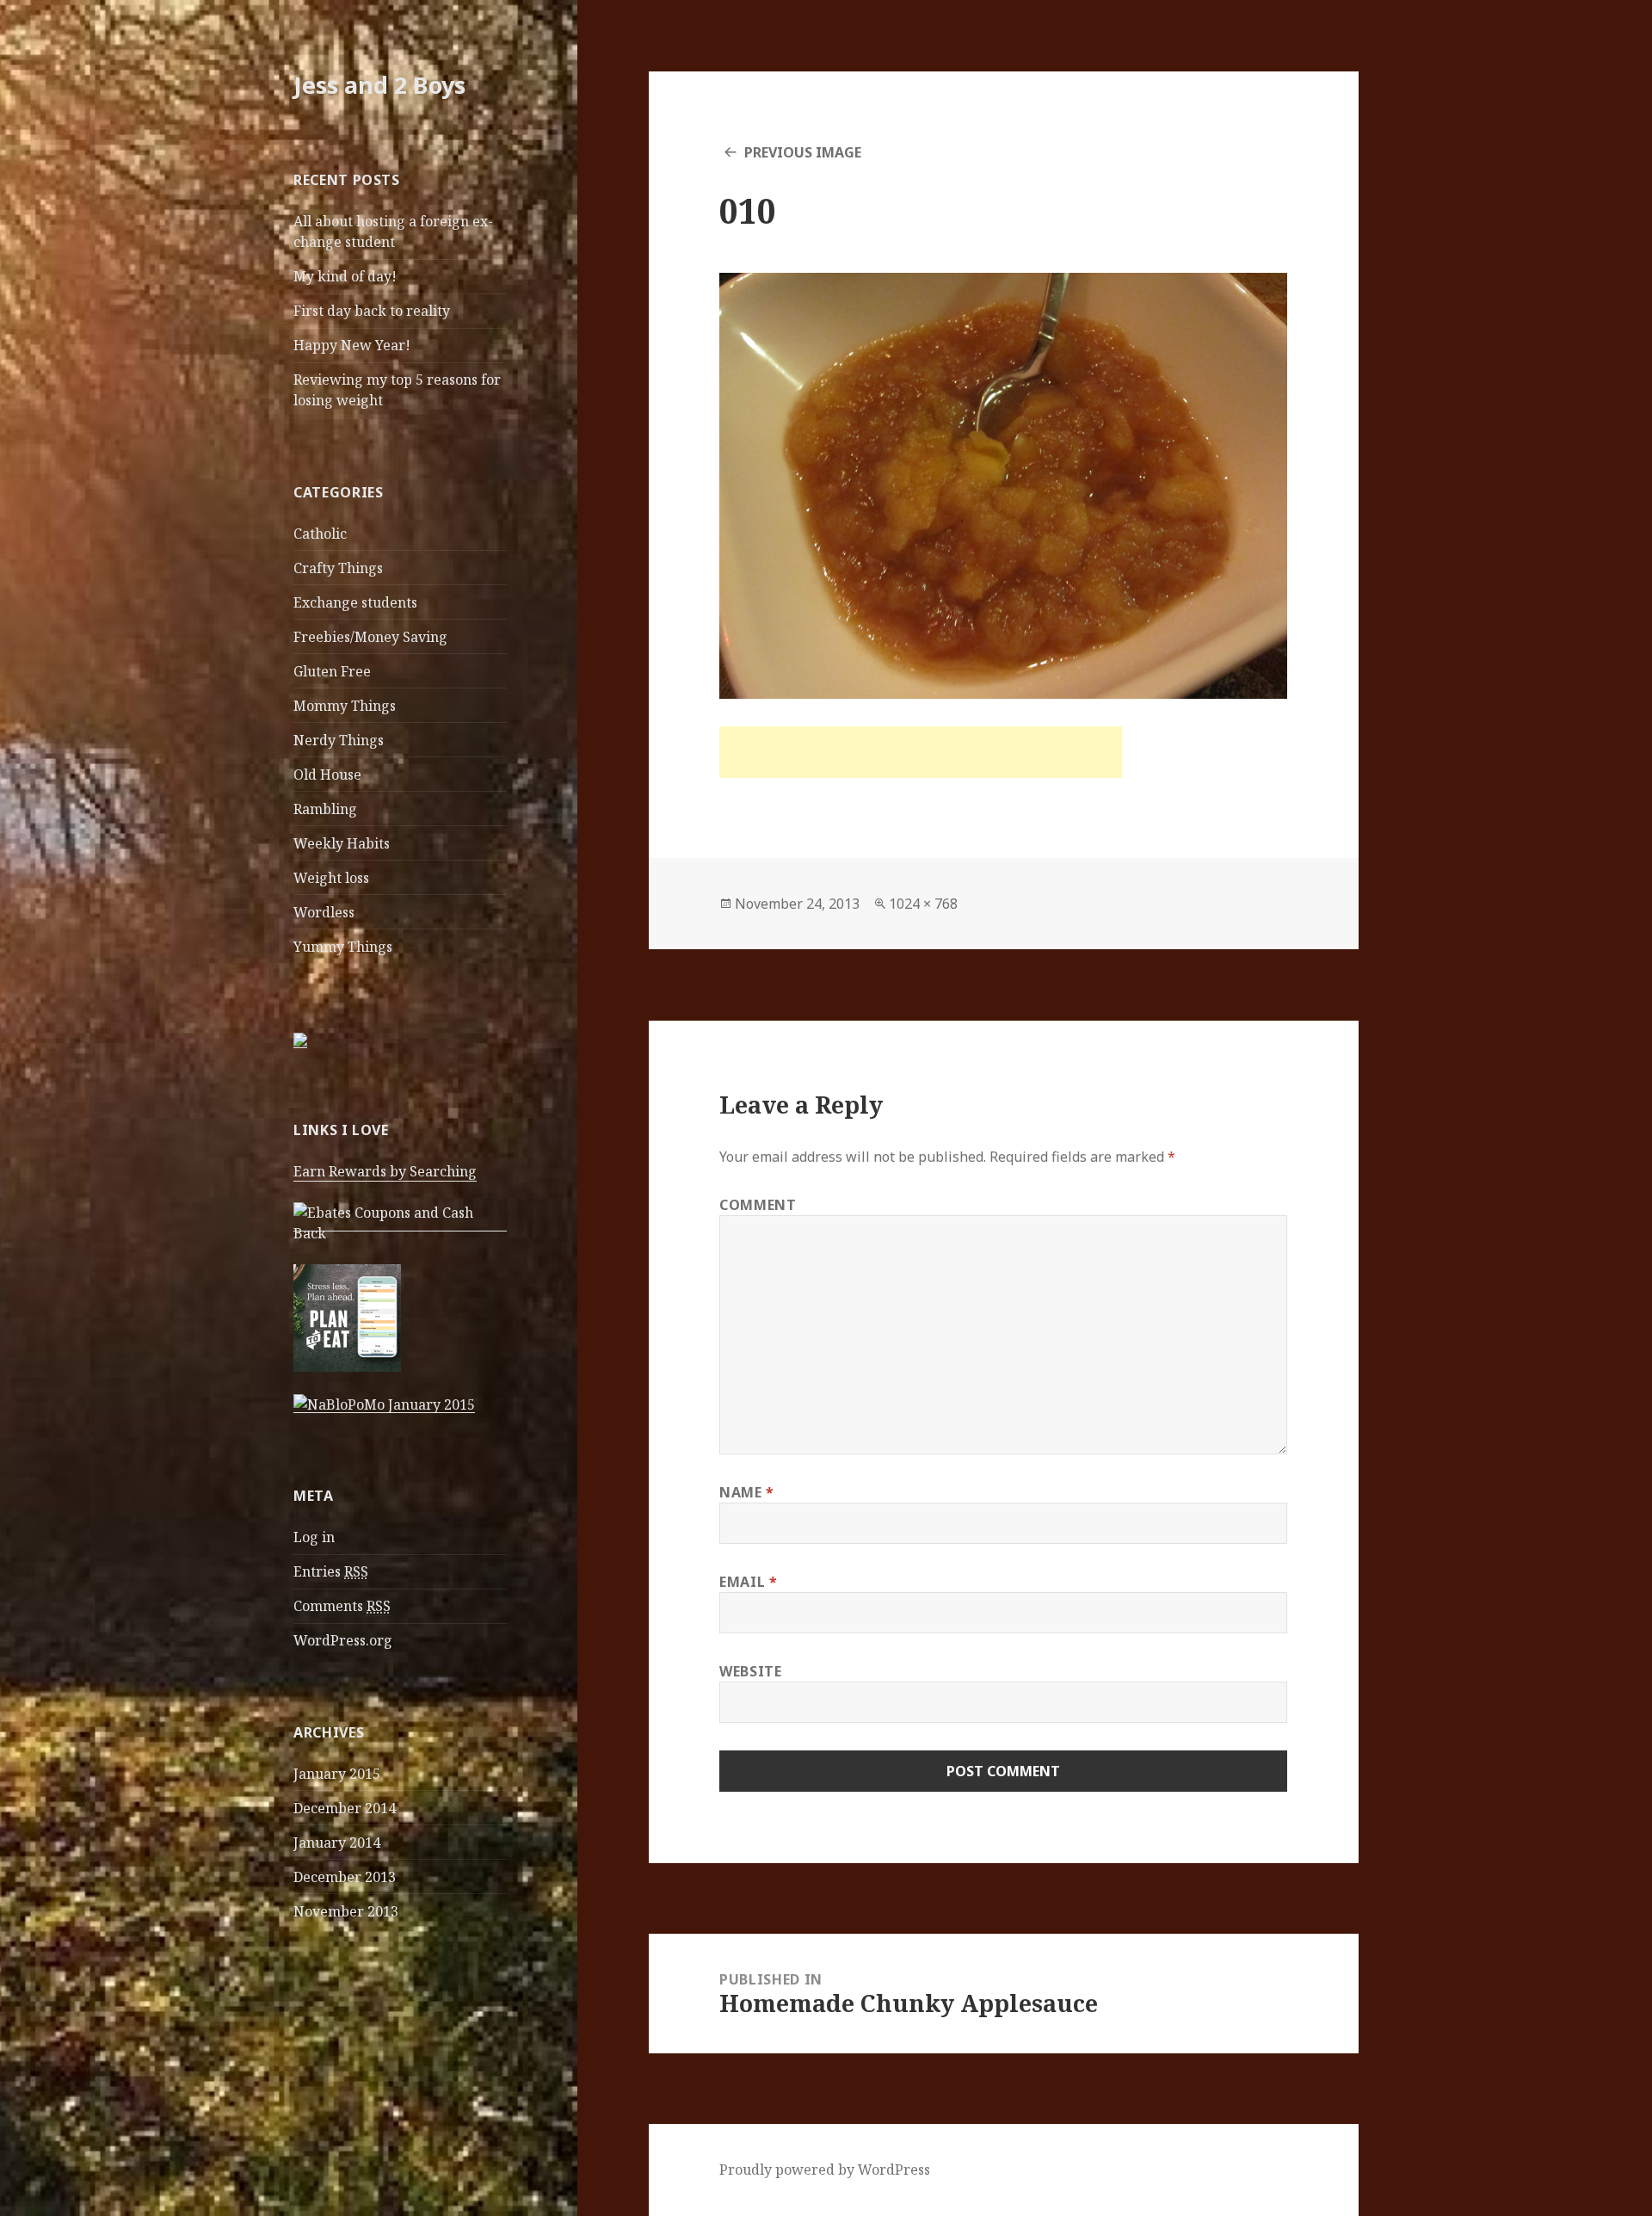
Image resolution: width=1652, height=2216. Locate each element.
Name (747, 1492)
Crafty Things (338, 568)
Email (748, 1582)
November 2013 (346, 1911)
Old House (327, 775)
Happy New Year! (352, 345)
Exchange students (355, 602)
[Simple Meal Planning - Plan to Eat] (347, 1317)
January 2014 (337, 1843)
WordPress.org (343, 1640)
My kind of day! (345, 276)
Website (750, 1671)
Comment (758, 1205)
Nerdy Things (339, 740)
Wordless (324, 912)
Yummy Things (343, 947)
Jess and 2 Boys (379, 85)
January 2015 (337, 1774)
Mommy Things (345, 706)
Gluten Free (332, 671)
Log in (314, 1537)
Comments (342, 1606)
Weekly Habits (342, 843)
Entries (331, 1571)
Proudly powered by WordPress (825, 2170)
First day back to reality (372, 311)
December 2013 (345, 1877)
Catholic (320, 534)
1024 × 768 (923, 904)
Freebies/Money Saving (370, 637)
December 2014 (345, 1808)
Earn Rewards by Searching (385, 1171)
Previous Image (803, 152)
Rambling (325, 809)
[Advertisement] (921, 752)
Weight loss (331, 878)
